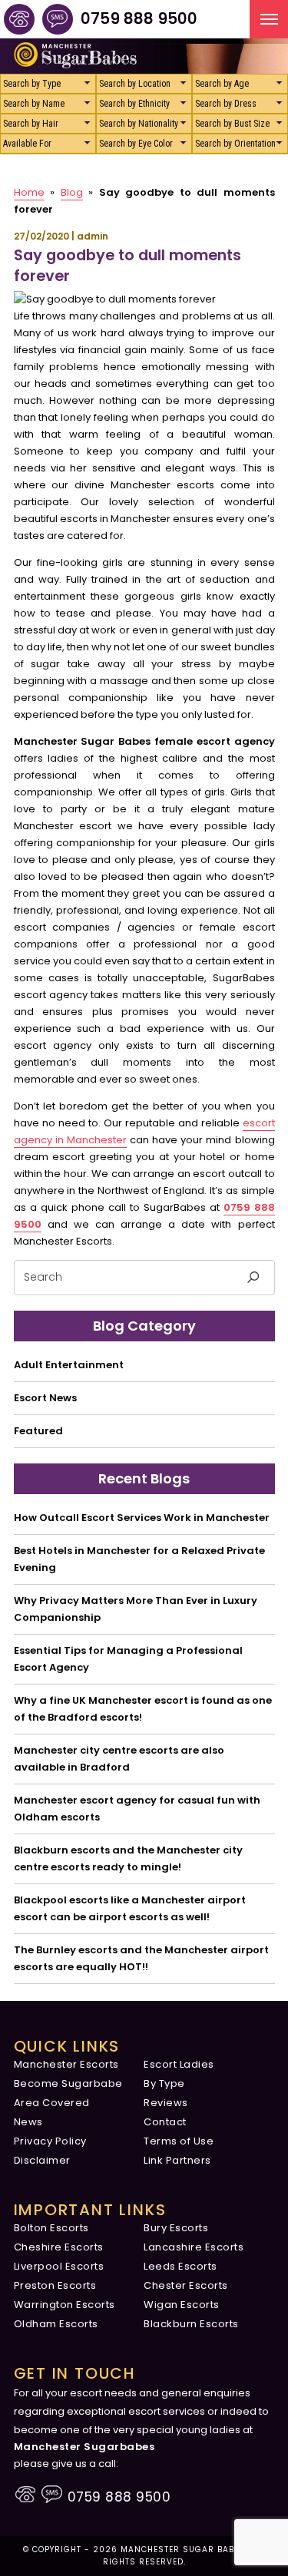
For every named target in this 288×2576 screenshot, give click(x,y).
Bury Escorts (176, 2228)
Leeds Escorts (180, 2266)
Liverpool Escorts (59, 2266)
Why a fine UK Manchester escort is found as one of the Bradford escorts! (143, 1709)
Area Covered (52, 2103)
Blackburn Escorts (191, 2324)
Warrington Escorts (65, 2305)
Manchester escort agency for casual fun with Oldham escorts (137, 1809)
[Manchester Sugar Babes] (19, 19)
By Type (164, 2083)
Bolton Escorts (51, 2228)
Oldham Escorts (56, 2324)
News (28, 2122)
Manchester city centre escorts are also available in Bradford (119, 1759)
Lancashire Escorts (194, 2247)
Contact (165, 2122)
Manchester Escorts (66, 2064)
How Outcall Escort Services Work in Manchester (142, 1518)
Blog (72, 192)
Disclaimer (42, 2160)
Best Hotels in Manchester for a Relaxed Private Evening (139, 1559)
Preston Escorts (55, 2285)
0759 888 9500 (139, 18)
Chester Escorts (186, 2285)
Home (29, 192)
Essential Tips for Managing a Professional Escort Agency (128, 1659)
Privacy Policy (50, 2141)
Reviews (166, 2103)
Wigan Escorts (182, 2305)
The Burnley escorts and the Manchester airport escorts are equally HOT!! (141, 1958)
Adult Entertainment (69, 1365)
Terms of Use (179, 2141)
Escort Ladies (179, 2064)
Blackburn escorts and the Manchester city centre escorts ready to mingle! (128, 1858)
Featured (38, 1431)
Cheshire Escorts (59, 2247)
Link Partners (177, 2160)
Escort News (45, 1398)
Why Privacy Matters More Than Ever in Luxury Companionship (136, 1609)
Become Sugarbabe (68, 2083)
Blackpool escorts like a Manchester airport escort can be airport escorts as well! (130, 1908)
